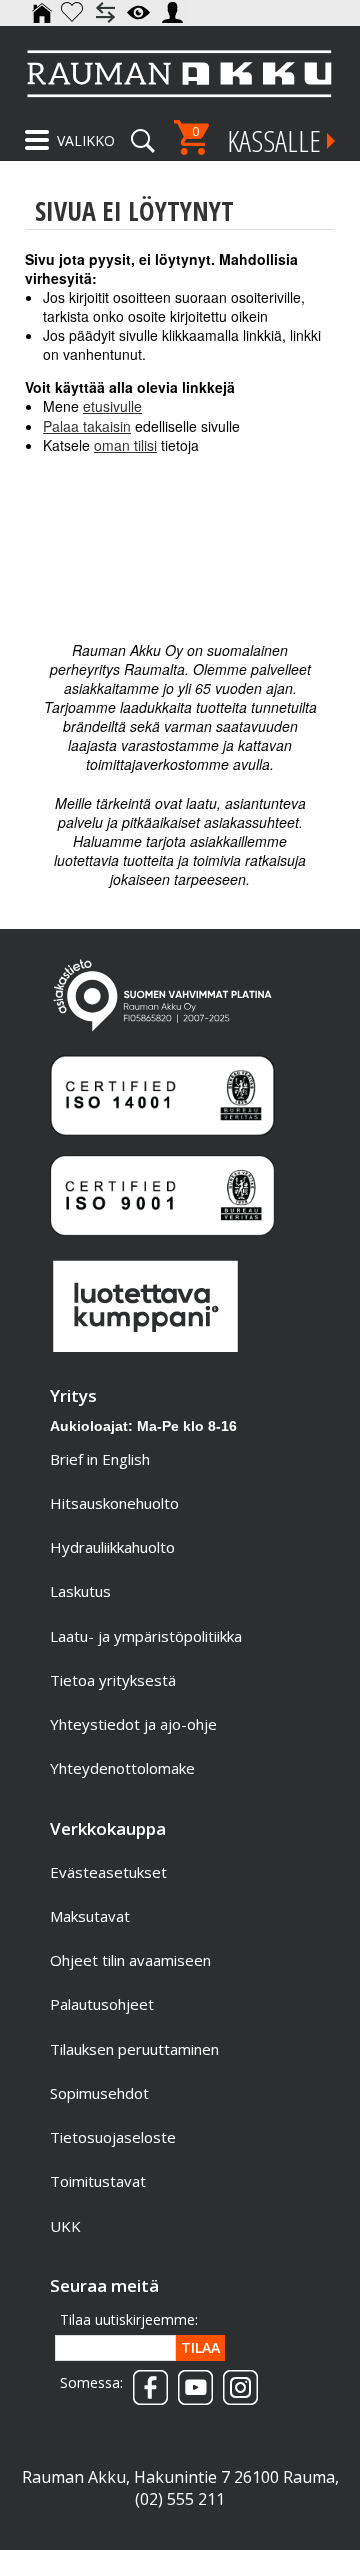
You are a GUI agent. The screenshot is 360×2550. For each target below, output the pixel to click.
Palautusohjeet (102, 2004)
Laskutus (80, 1591)
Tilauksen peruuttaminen (134, 2049)
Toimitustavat (98, 2181)
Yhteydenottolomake (122, 1768)
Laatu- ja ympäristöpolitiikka (146, 1636)
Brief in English (100, 1459)
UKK (65, 2226)
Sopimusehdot (99, 2093)
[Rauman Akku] (180, 73)
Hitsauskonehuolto (114, 1503)
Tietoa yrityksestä (113, 1680)
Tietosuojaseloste (113, 2137)
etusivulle (112, 406)
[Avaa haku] (143, 134)
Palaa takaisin (87, 426)
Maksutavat (90, 1916)
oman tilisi (125, 445)
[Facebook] (145, 2381)
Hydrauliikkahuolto (112, 1547)
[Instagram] (235, 2381)
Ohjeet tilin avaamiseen (130, 1960)
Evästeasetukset (108, 1872)
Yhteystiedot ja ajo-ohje (133, 1724)
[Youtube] (190, 2381)
